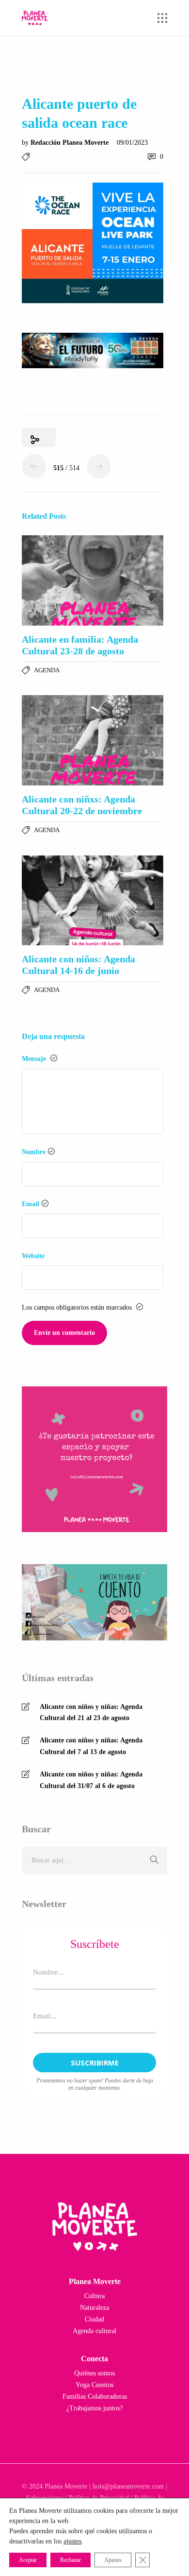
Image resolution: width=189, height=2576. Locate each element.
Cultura (94, 2296)
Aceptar (28, 2560)
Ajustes (113, 2560)
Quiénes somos (94, 2373)
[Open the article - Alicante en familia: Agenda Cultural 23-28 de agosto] (93, 580)
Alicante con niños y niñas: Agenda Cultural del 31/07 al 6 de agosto (91, 1780)
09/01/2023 (132, 143)
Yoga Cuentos (94, 2385)
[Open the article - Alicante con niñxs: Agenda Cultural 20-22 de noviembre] (93, 740)
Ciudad (94, 2319)
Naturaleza (94, 2308)
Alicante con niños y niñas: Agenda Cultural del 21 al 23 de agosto (91, 1713)
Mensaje (35, 1059)
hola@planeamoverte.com (128, 2486)
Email (31, 1204)
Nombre (34, 1152)
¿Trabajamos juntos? (94, 2408)
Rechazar (71, 2560)
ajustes (72, 2541)
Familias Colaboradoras (95, 2397)
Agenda (47, 670)
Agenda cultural (94, 2331)
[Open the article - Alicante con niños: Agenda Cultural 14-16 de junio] (93, 901)
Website (33, 1256)
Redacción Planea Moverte (71, 143)
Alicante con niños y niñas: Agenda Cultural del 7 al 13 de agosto (91, 1746)
